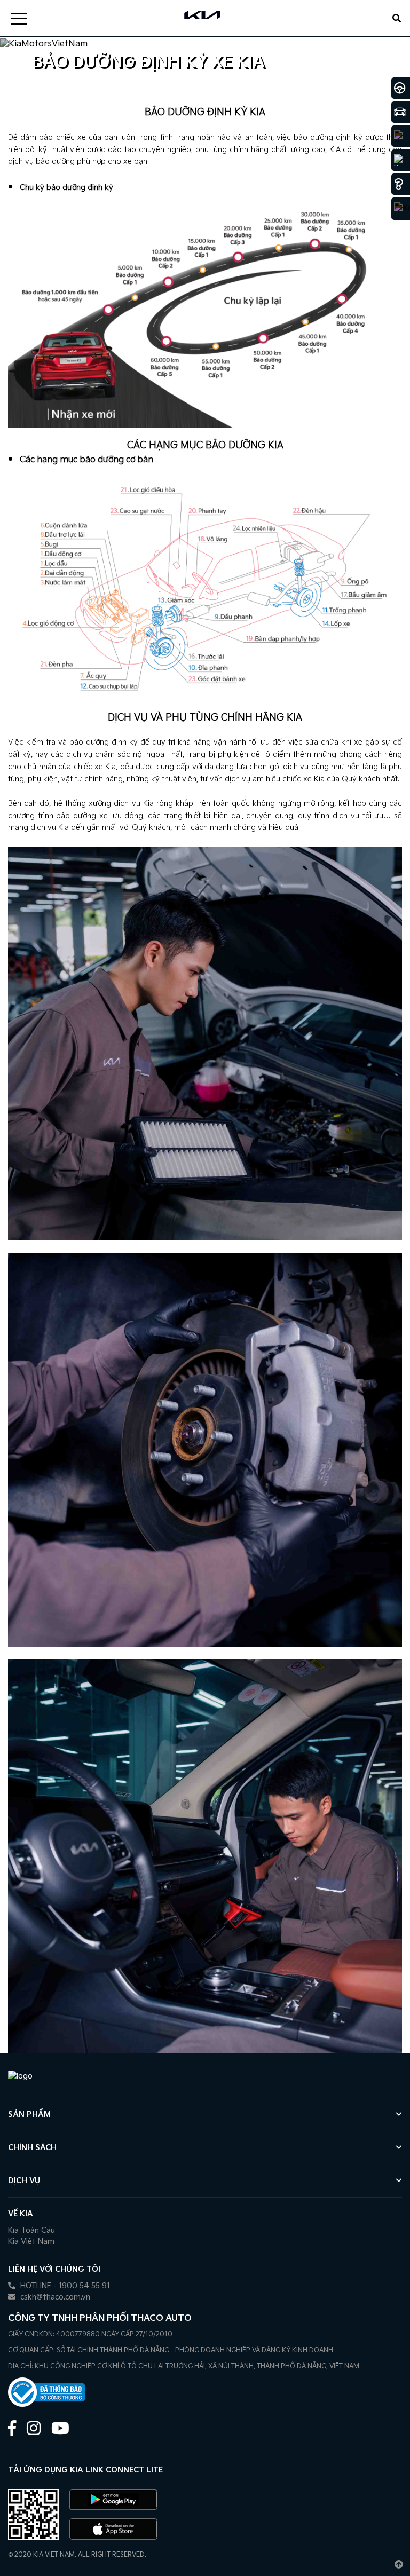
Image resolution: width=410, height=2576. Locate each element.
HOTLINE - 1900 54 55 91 (64, 2286)
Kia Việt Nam (31, 2242)
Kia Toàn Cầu (31, 2230)
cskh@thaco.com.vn (54, 2297)
